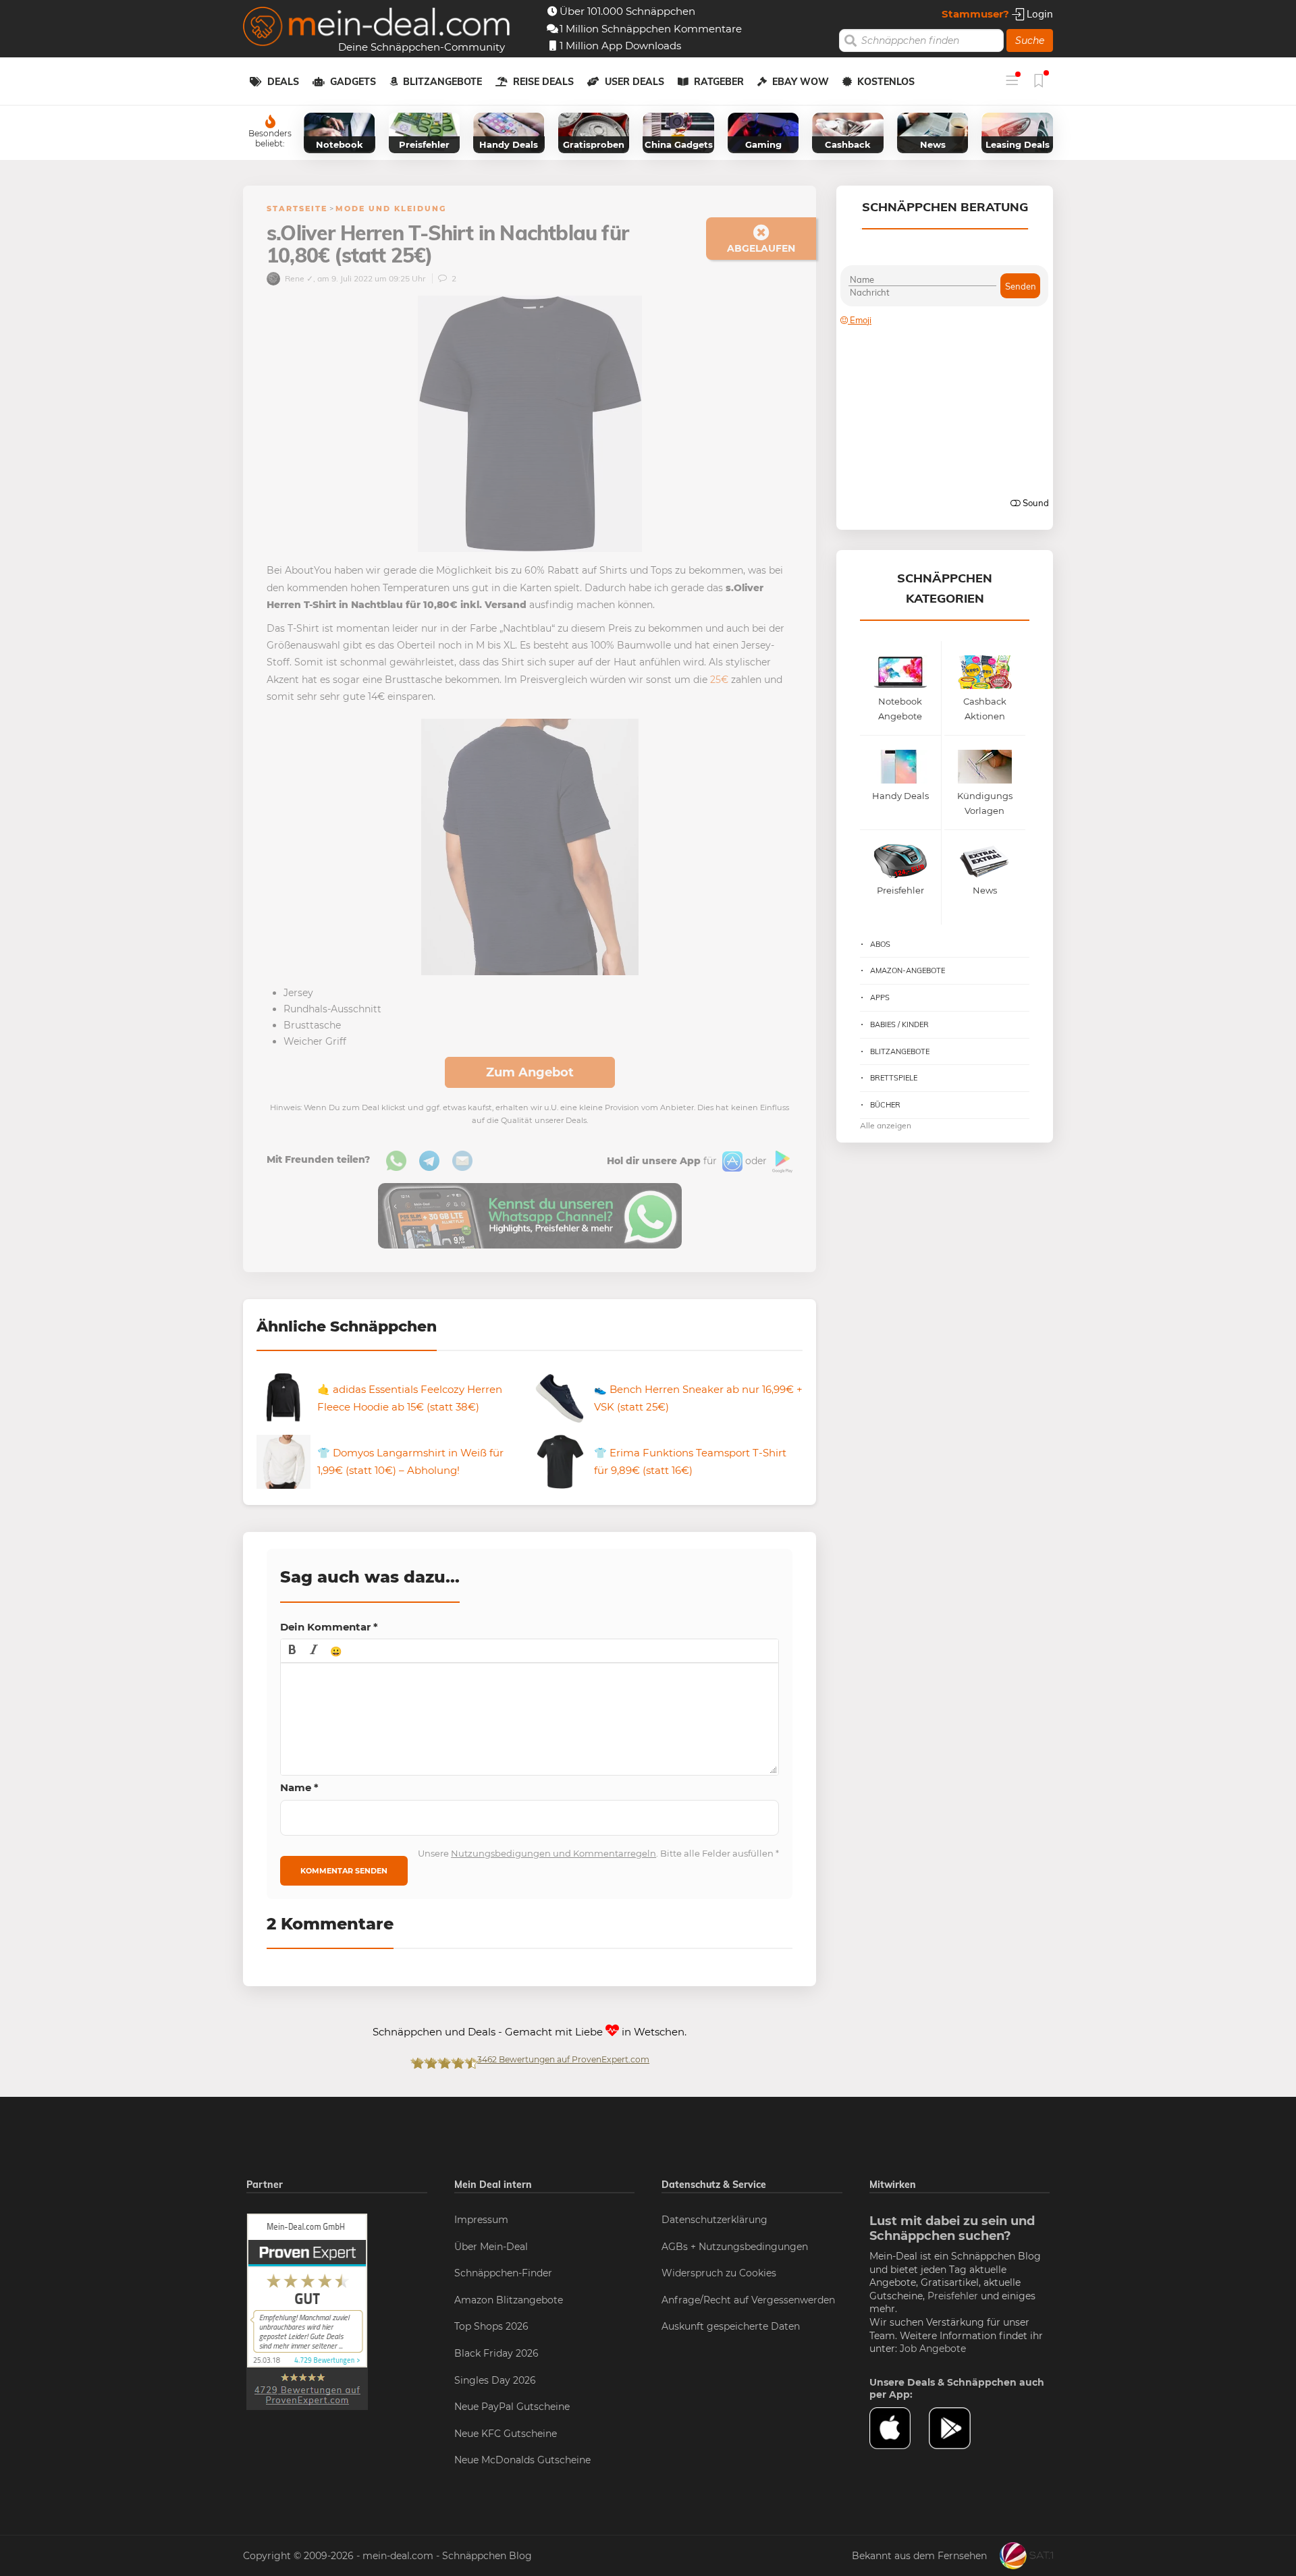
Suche (1030, 40)
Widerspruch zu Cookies (719, 2273)
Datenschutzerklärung (714, 2220)
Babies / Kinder (899, 1024)
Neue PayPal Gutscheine (512, 2407)
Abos (880, 944)
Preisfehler (953, 2296)
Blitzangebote (442, 82)
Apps (880, 997)
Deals (283, 82)
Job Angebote (933, 2349)
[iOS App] (731, 1161)
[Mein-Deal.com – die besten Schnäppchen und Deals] (377, 28)
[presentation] (292, 1651)
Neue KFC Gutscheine (506, 2434)
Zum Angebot (530, 1072)
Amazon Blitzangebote (509, 2300)
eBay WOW (801, 82)
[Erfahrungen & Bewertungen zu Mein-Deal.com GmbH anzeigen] (307, 2311)
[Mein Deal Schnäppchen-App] (959, 2428)
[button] (292, 1651)
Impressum (481, 2220)
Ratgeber (719, 82)
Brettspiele (894, 1078)
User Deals (634, 82)
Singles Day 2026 (495, 2380)
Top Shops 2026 (491, 2326)
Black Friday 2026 (496, 2353)
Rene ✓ (298, 278)
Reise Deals (543, 82)
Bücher (885, 1105)
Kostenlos (886, 82)
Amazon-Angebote (908, 970)
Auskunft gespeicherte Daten (731, 2326)
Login (1038, 14)
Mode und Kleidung (391, 209)
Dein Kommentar (329, 1627)
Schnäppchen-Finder (503, 2273)
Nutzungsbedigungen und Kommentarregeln (553, 1853)
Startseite (297, 209)
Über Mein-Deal (491, 2247)
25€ (719, 680)
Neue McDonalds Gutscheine (522, 2460)
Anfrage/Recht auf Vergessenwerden (748, 2300)
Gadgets (353, 82)
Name (299, 1787)
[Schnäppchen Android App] (781, 1161)
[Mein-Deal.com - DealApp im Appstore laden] (899, 2428)
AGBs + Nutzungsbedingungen (735, 2247)
